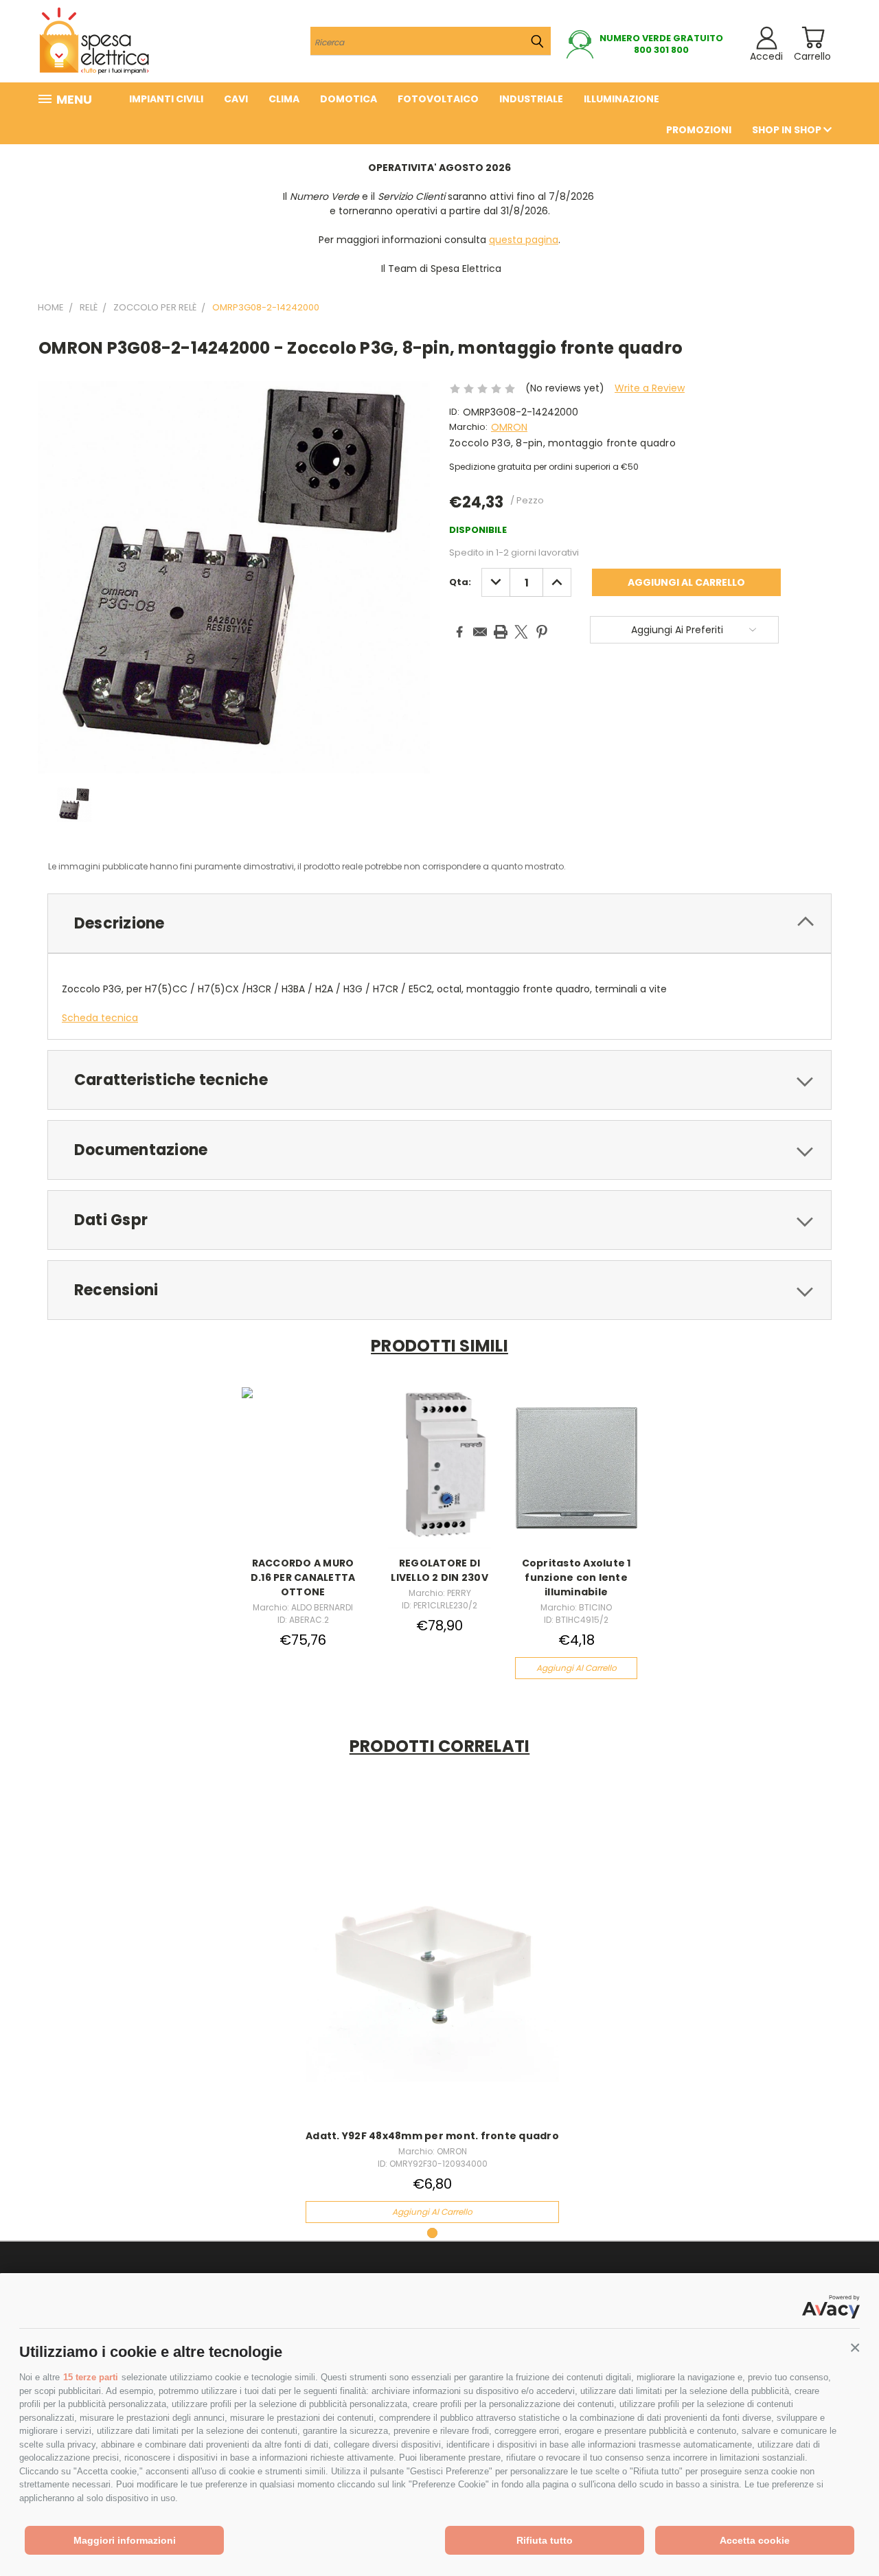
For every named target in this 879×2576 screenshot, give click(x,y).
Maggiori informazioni (125, 2540)
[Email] (480, 632)
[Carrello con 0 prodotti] (813, 37)
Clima (284, 99)
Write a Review (650, 388)
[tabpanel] (433, 2007)
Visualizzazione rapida (303, 1466)
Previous (843, 2533)
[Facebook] (459, 632)
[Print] (501, 632)
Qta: (460, 582)
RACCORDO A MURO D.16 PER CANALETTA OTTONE (303, 1577)
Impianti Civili (166, 99)
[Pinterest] (542, 632)
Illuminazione (621, 99)
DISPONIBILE (478, 530)
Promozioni (699, 130)
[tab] (439, 923)
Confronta (428, 1966)
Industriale (531, 99)
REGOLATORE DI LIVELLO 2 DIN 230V (439, 1570)
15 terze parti (91, 2377)
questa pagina (524, 240)
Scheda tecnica (100, 1018)
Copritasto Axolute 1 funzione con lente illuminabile (577, 1577)
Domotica (349, 99)
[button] (855, 2348)
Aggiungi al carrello (577, 1668)
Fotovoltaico (438, 99)
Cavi (236, 99)
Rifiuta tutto (545, 2540)
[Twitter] (521, 632)
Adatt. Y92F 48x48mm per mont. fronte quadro (432, 2136)
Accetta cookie (755, 2540)
